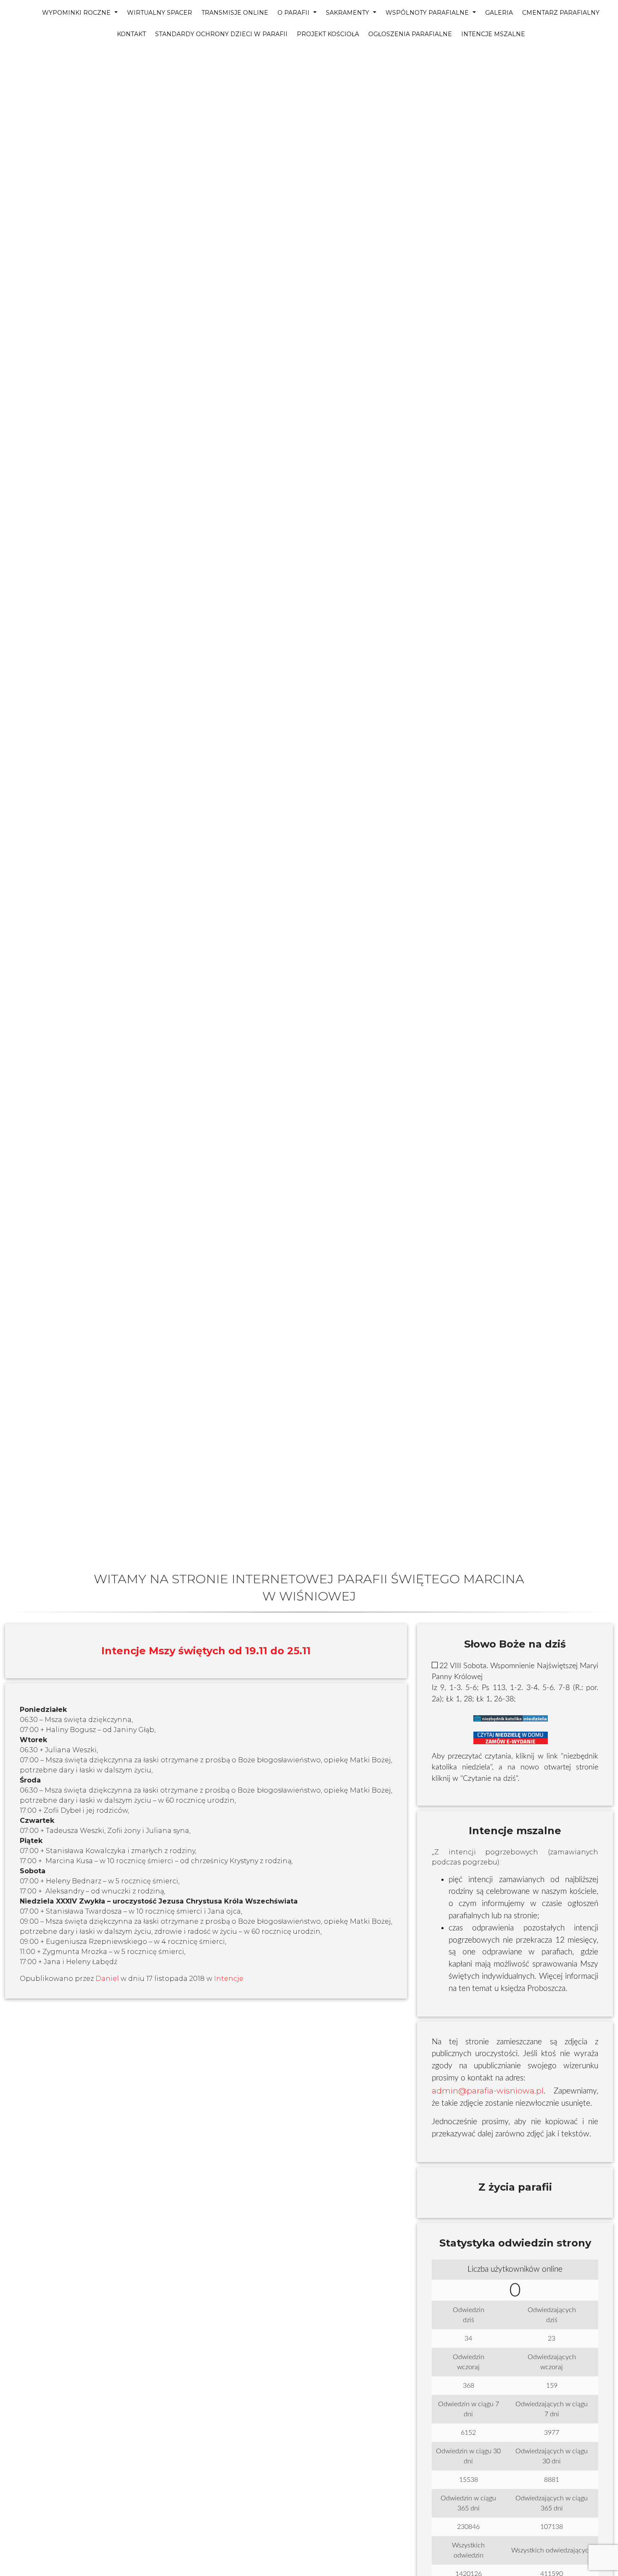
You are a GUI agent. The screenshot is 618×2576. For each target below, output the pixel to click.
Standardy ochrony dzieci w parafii (221, 34)
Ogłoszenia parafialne (410, 34)
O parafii (294, 13)
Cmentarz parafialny (561, 13)
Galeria (499, 13)
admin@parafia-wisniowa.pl (488, 2091)
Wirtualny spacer (160, 13)
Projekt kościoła (328, 34)
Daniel (107, 1979)
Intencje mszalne (493, 34)
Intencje (229, 1979)
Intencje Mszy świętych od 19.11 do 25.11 (206, 1651)
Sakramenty (348, 13)
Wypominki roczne (77, 13)
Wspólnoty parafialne (428, 13)
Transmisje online (235, 13)
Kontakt (131, 34)
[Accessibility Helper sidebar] (10, 57)
